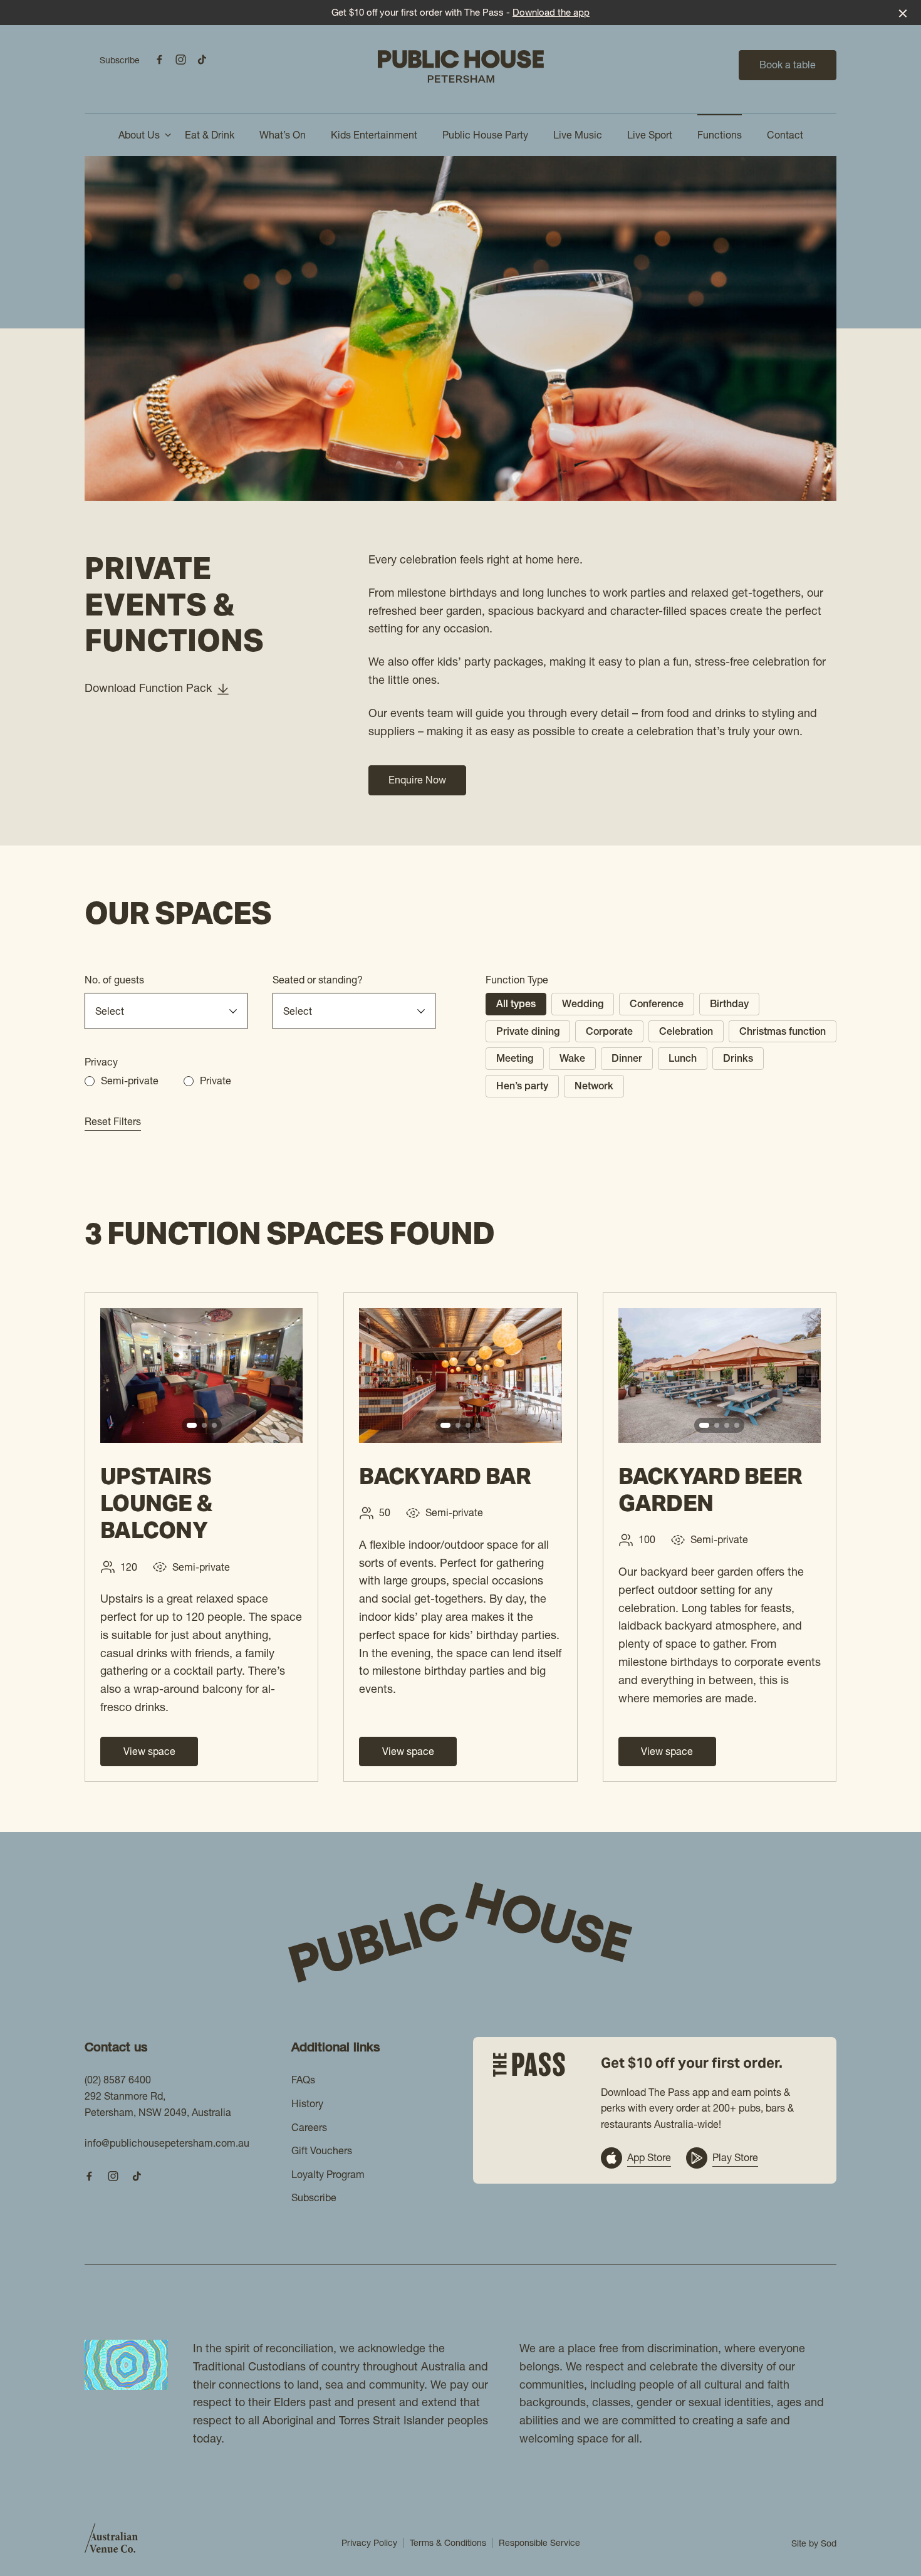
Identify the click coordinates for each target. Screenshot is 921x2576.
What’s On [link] (283, 135)
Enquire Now (417, 780)
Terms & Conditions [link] (448, 2543)
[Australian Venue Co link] (111, 2542)
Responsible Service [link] (539, 2543)
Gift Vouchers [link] (322, 2150)
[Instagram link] (180, 60)
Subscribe (120, 60)
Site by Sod (814, 2543)
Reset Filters (113, 1121)
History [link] (307, 2103)
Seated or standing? (318, 980)
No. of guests (114, 980)
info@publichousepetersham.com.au (167, 2143)
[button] (192, 1425)
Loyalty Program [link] (328, 2174)
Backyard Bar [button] (445, 1476)
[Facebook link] (159, 60)
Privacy (101, 1062)
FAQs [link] (303, 2080)
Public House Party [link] (485, 135)
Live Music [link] (578, 135)
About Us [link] (139, 135)
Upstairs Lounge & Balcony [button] (156, 1503)
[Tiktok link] (202, 60)
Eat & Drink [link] (210, 135)
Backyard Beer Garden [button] (710, 1490)
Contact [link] (785, 135)
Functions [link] (720, 135)
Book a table (788, 65)
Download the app (551, 12)
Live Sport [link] (650, 135)
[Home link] (461, 66)
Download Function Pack (148, 688)
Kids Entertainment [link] (374, 135)
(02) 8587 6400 (118, 2080)
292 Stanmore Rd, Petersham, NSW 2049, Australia (158, 2104)
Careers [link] (309, 2127)
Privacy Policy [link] (369, 2543)
